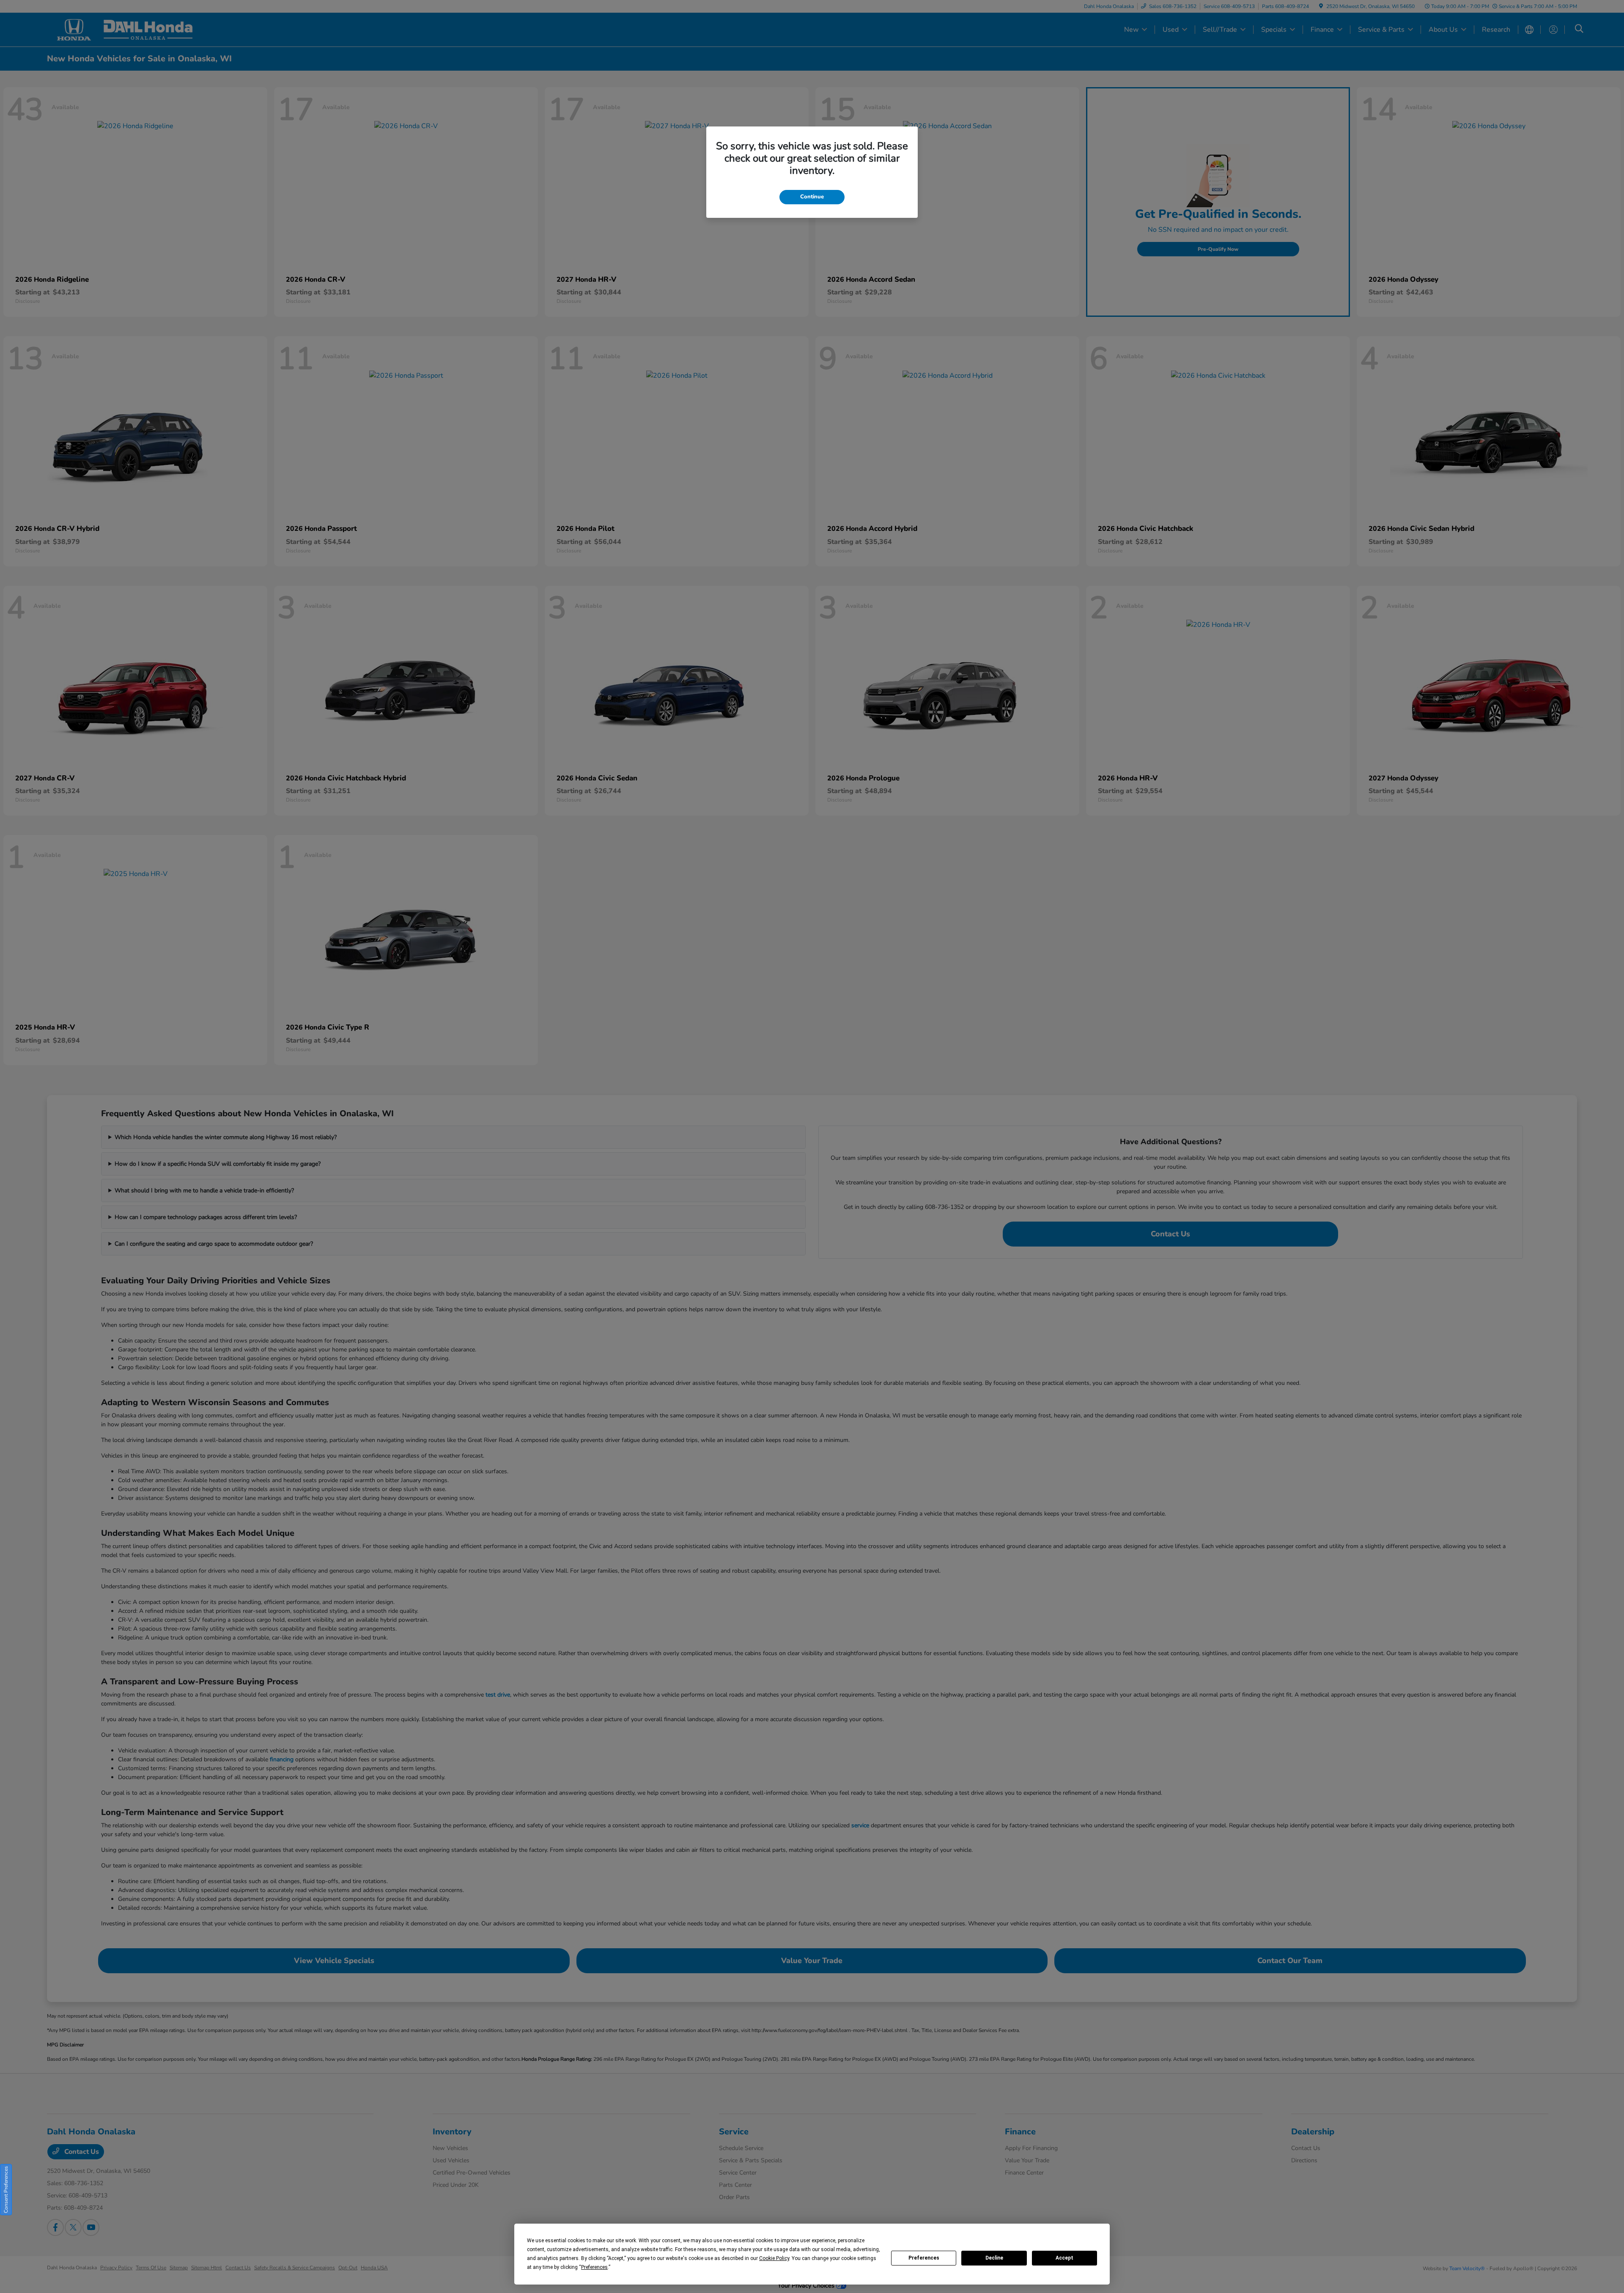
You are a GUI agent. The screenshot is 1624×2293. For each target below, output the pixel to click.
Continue (812, 197)
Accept (1064, 2258)
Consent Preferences (6, 2190)
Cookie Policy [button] (774, 2258)
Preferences (924, 2258)
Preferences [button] (594, 2267)
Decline (994, 2258)
